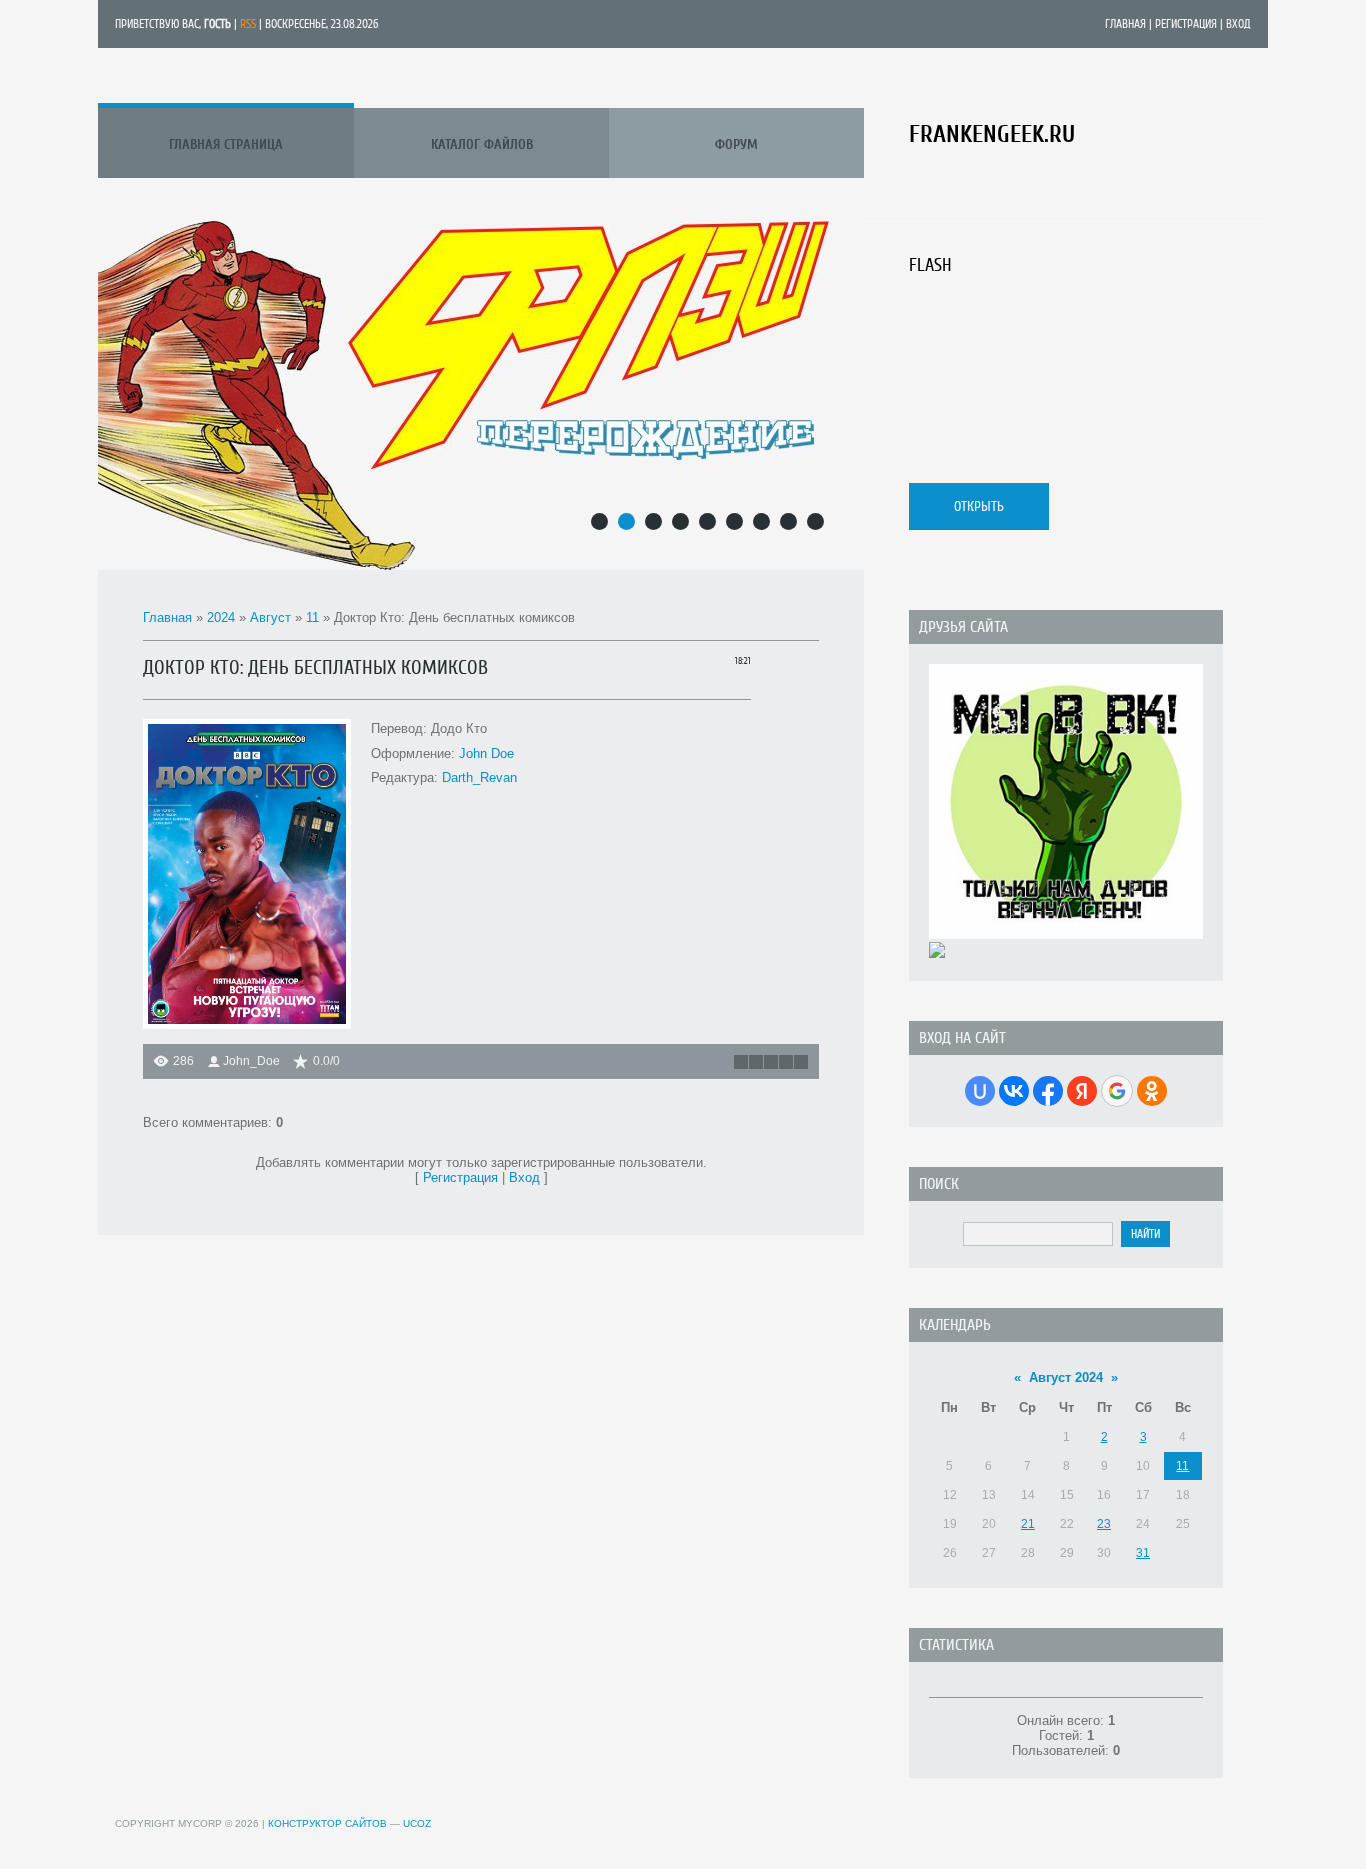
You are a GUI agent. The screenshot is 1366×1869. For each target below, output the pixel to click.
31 (1143, 1553)
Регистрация (1186, 24)
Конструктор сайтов (327, 1823)
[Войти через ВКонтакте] (1014, 1091)
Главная (1125, 24)
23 (1104, 1524)
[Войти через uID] (980, 1091)
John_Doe (251, 1061)
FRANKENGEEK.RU (992, 134)
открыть (979, 506)
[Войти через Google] (1117, 1091)
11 (312, 617)
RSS (248, 24)
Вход (1238, 24)
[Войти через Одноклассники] (1152, 1091)
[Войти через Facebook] (1048, 1091)
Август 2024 (1066, 1377)
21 (1028, 1524)
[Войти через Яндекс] (1082, 1091)
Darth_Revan (479, 777)
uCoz (417, 1823)
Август (270, 617)
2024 (221, 617)
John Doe (486, 753)
